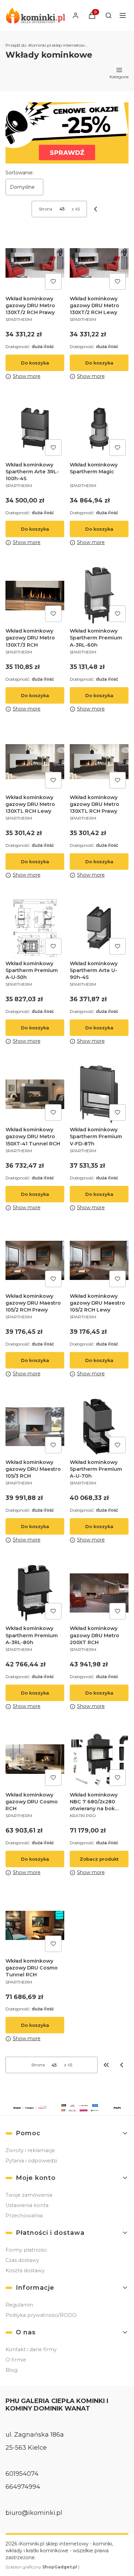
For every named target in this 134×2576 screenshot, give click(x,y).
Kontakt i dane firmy (31, 2349)
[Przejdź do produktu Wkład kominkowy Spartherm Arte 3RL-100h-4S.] (35, 429)
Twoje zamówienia (29, 2195)
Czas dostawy (22, 2260)
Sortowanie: (20, 173)
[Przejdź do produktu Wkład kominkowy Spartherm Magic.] (99, 429)
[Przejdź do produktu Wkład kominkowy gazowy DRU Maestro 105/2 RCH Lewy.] (99, 1261)
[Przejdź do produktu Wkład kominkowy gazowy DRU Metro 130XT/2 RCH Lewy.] (99, 263)
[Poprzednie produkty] (122, 2065)
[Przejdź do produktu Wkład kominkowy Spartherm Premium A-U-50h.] (35, 928)
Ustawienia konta (27, 2205)
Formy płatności (26, 2250)
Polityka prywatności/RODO (41, 2315)
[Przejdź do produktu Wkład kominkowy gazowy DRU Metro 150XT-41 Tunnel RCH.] (35, 1094)
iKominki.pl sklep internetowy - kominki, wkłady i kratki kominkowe (47, 45)
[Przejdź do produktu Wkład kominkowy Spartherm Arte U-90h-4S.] (99, 928)
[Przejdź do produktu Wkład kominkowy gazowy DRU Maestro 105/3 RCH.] (35, 1427)
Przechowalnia (24, 2216)
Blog (12, 2370)
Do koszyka (35, 363)
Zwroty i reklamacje (30, 2150)
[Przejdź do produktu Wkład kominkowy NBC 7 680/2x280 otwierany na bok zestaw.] (99, 1759)
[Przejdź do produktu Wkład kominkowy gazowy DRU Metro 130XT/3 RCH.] (35, 595)
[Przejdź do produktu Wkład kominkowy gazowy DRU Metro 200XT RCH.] (99, 1593)
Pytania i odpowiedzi (31, 2161)
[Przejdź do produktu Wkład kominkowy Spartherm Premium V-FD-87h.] (99, 1094)
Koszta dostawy (25, 2271)
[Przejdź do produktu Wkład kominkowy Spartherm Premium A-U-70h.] (99, 1427)
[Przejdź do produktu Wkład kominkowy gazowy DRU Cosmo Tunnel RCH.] (35, 1925)
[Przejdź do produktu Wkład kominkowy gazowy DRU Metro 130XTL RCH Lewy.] (35, 762)
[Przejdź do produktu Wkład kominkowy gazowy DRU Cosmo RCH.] (35, 1759)
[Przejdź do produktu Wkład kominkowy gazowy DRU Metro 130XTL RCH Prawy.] (99, 762)
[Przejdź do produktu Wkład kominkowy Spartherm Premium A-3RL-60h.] (99, 595)
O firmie (16, 2360)
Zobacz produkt (99, 1859)
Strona (46, 209)
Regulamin (19, 2305)
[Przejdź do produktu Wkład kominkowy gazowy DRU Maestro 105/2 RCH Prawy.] (35, 1261)
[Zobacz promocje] (67, 133)
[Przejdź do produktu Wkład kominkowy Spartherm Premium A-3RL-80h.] (35, 1593)
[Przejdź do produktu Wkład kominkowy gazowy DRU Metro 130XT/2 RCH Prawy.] (35, 263)
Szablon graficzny (41, 2567)
